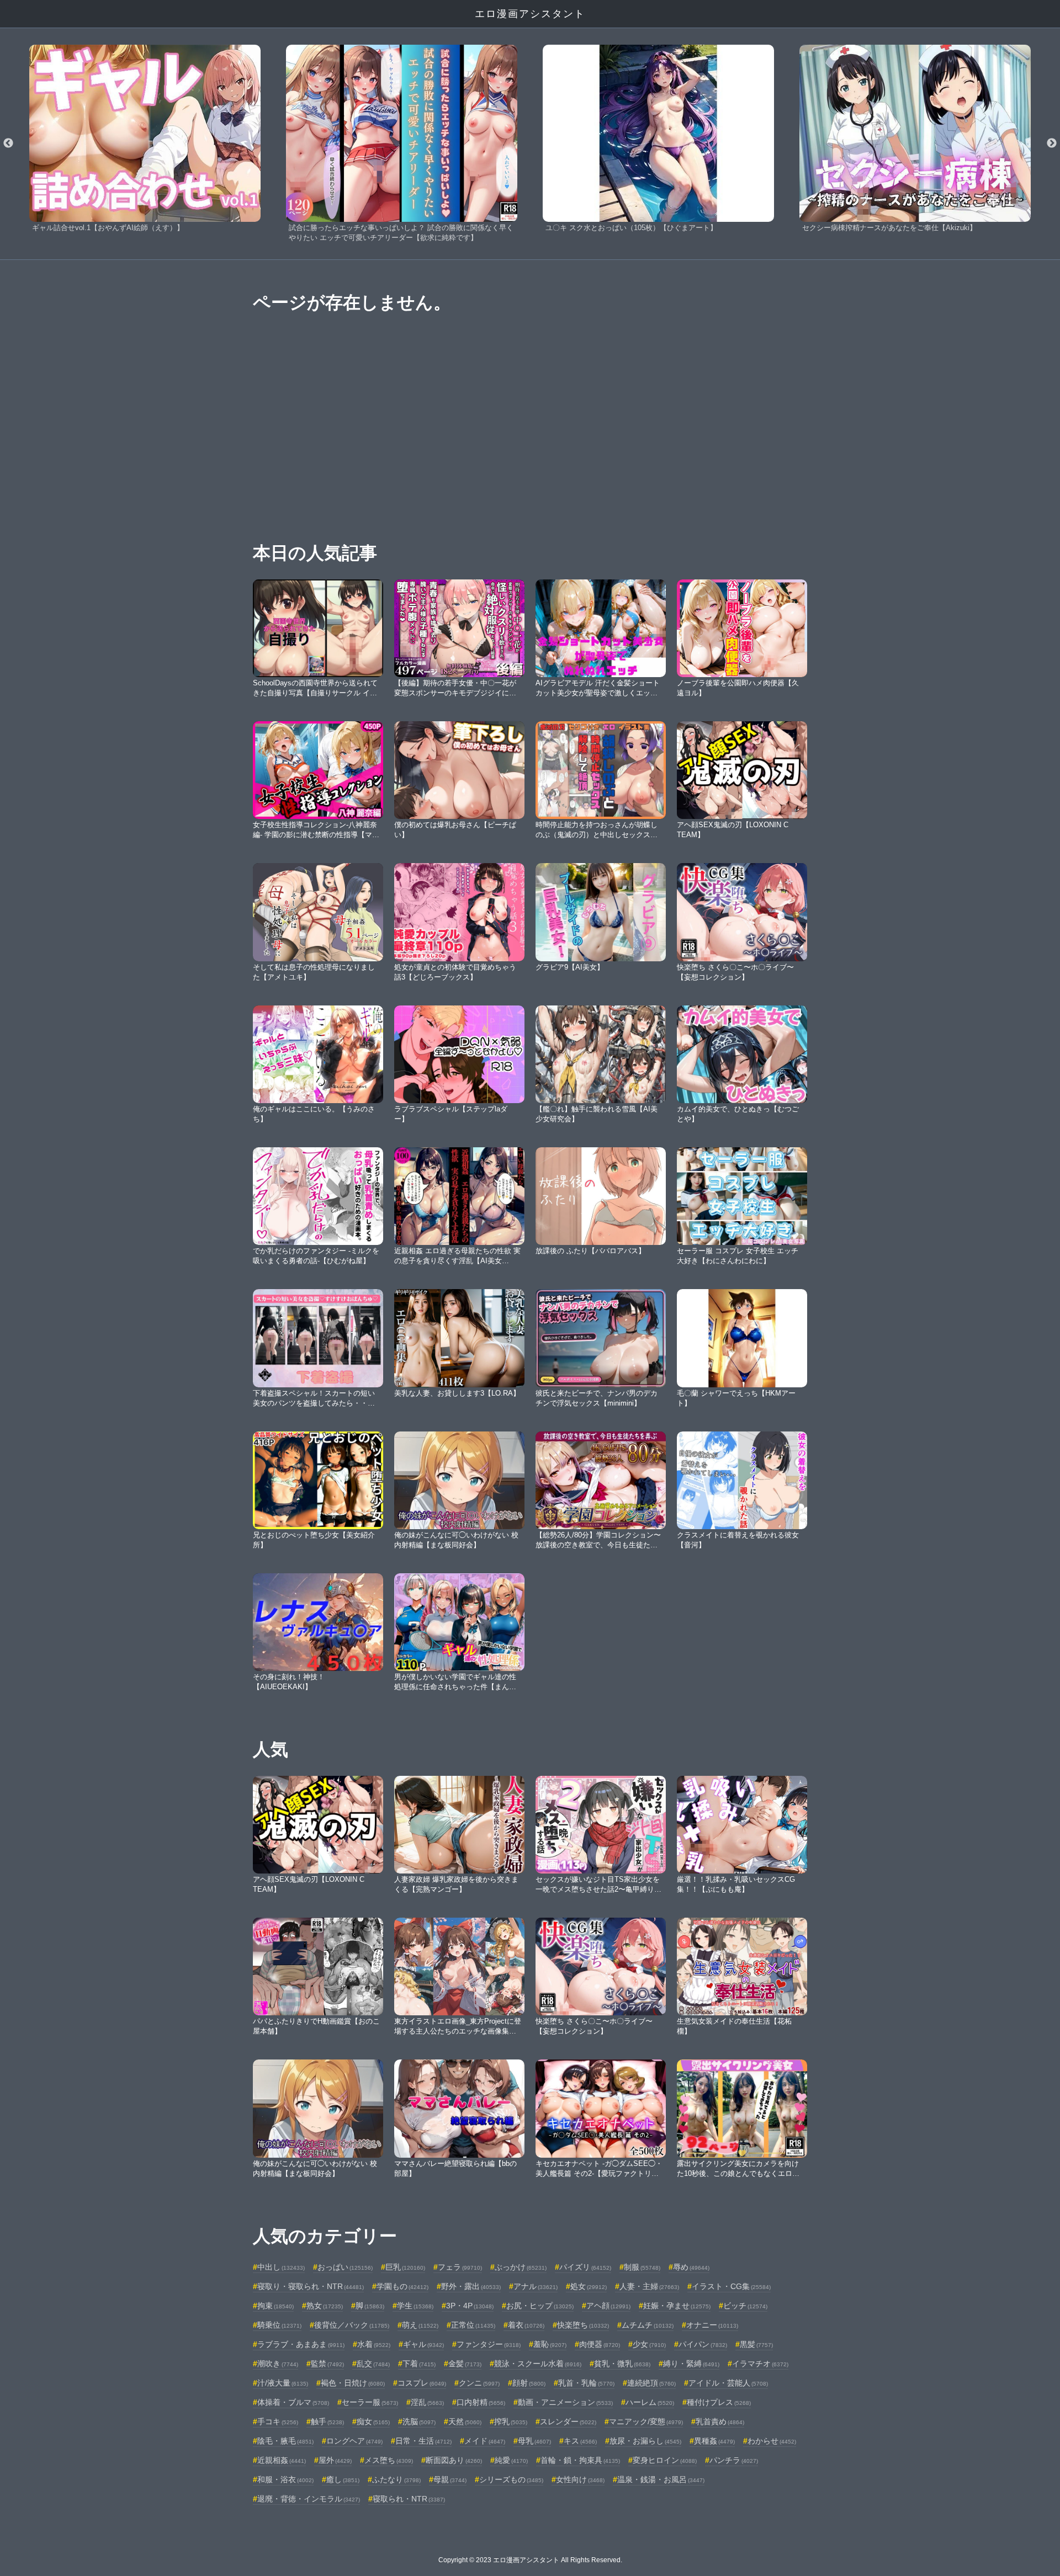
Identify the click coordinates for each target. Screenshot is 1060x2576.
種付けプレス (719, 2402)
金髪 (465, 2364)
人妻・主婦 (649, 2286)
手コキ (278, 2421)
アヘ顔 (608, 2306)
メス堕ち (389, 2460)
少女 (649, 2344)
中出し (281, 2267)
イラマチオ (760, 2364)
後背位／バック (352, 2325)
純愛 (511, 2460)
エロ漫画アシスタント (530, 14)
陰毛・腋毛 (285, 2441)
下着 (419, 2364)
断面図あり (454, 2460)
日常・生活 (423, 2441)
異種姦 (714, 2441)
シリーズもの (511, 2479)
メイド (485, 2441)
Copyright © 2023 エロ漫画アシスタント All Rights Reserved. (530, 2560)
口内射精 (481, 2402)
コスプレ (422, 2383)
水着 (374, 2344)
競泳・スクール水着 (538, 2364)
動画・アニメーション (565, 2402)
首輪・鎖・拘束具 (580, 2460)
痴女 (373, 2421)
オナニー (712, 2325)
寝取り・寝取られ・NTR (311, 2286)
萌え (420, 2325)
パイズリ (585, 2267)
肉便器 (600, 2344)
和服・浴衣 (285, 2479)
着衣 (526, 2325)
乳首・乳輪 (586, 2383)
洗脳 (419, 2421)
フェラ (460, 2267)
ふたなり (396, 2479)
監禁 (327, 2364)
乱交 (373, 2364)
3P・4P (470, 2306)
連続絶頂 (651, 2383)
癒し (343, 2479)
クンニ (479, 2383)
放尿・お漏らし (645, 2441)
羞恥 (550, 2344)
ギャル (423, 2344)
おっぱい (345, 2267)
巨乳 (405, 2267)
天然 (465, 2421)
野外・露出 (471, 2286)
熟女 (325, 2306)
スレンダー (568, 2421)
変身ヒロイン (665, 2460)
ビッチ (745, 2306)
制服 (642, 2267)
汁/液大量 (283, 2383)
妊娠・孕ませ (677, 2306)
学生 (415, 2306)
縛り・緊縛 (691, 2364)
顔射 (529, 2383)
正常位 (473, 2325)
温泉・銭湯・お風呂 (661, 2479)
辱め (691, 2267)
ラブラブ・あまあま (301, 2344)
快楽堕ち (583, 2325)
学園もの (402, 2286)
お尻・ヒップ (540, 2306)
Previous (8, 143)
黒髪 (756, 2344)
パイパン (703, 2344)
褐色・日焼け (353, 2383)
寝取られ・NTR (409, 2499)
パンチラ (734, 2460)
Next (1052, 143)
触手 (327, 2421)
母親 (450, 2479)
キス (580, 2441)
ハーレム (650, 2402)
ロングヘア (354, 2441)
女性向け (580, 2479)
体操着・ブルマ (293, 2402)
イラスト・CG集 (731, 2286)
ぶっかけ (521, 2267)
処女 (589, 2286)
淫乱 (427, 2402)
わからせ (772, 2441)
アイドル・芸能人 (728, 2383)
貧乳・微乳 (622, 2364)
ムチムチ (648, 2325)
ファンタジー (489, 2344)
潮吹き (278, 2364)
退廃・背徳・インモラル (309, 2499)
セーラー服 (370, 2402)
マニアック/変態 (646, 2421)
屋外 (335, 2460)
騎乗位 (279, 2325)
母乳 (534, 2441)
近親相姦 (282, 2460)
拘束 (275, 2306)
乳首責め (720, 2421)
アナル (536, 2286)
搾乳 (511, 2421)
